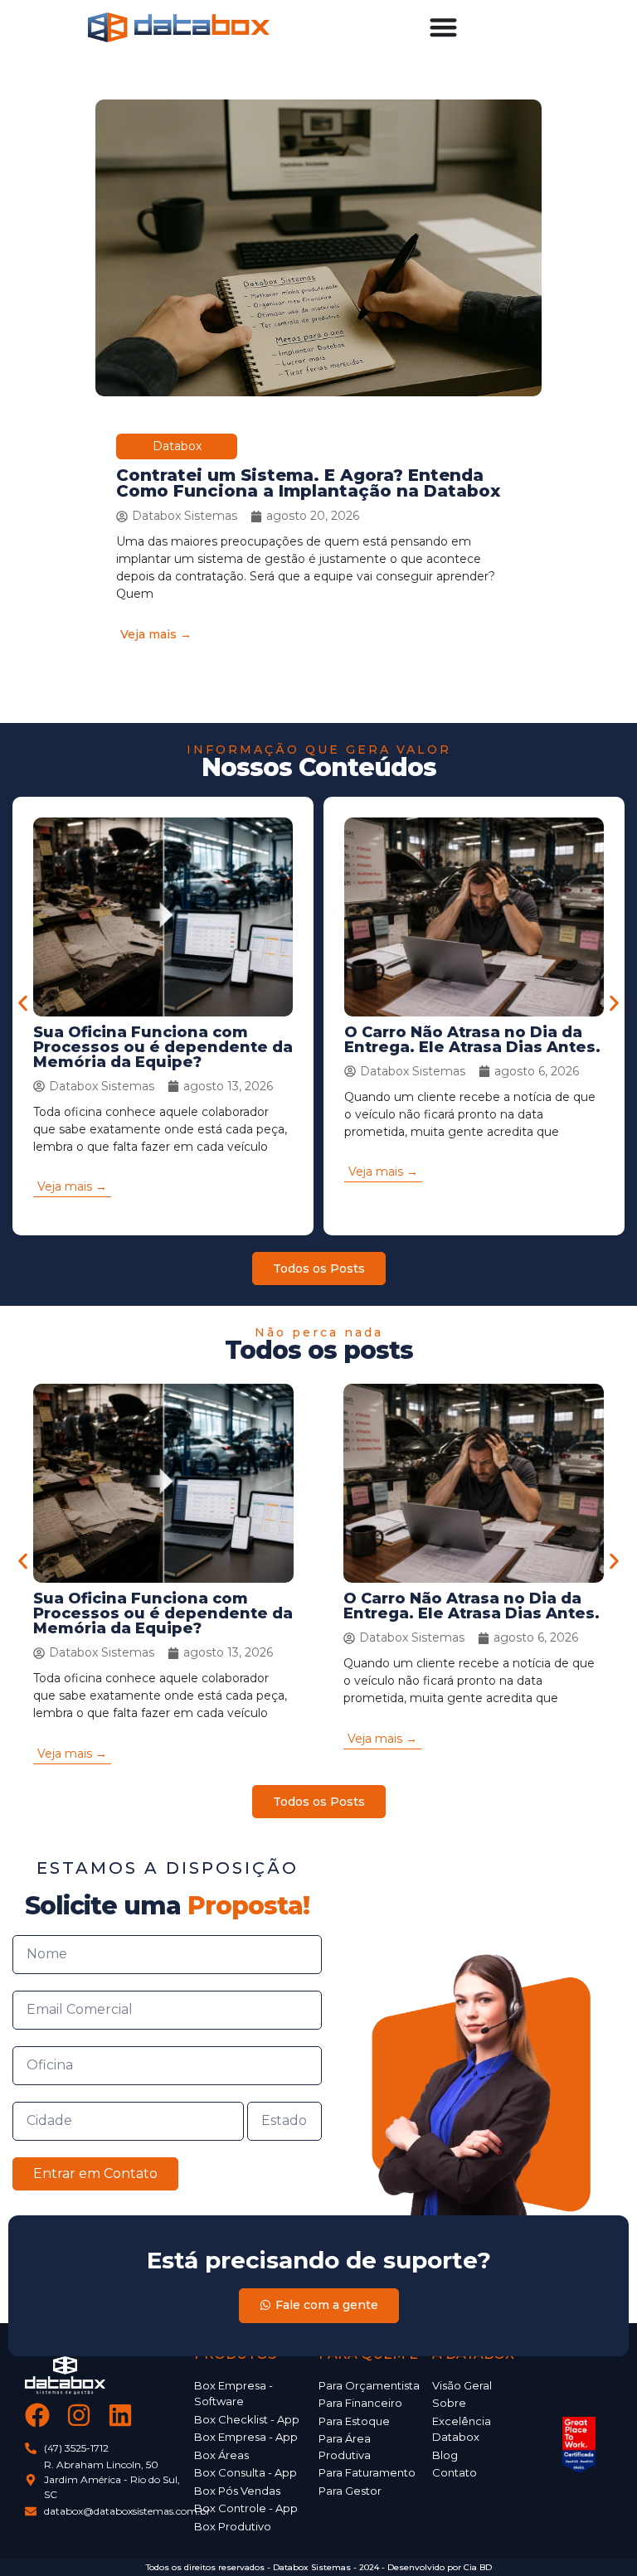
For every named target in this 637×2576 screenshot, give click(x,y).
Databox (177, 446)
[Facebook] (37, 2415)
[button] (23, 1004)
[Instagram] (79, 2415)
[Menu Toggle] (443, 27)
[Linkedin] (120, 2415)
